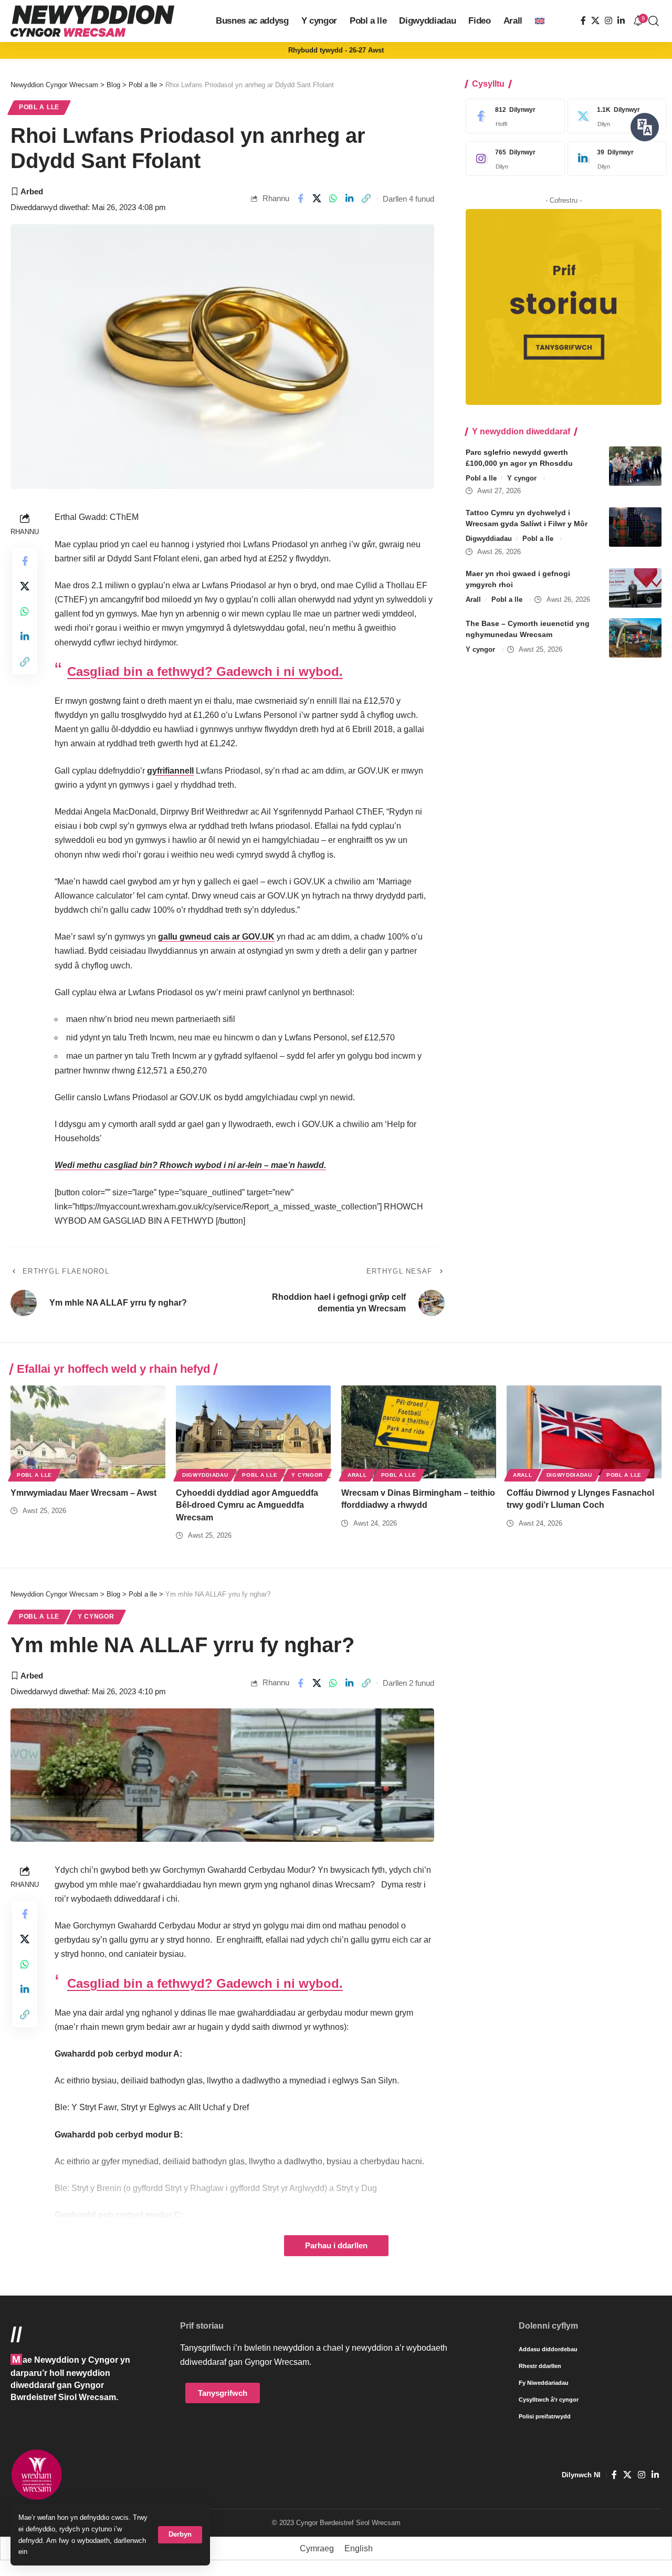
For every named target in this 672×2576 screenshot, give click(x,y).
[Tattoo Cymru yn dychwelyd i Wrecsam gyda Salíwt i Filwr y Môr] (635, 527)
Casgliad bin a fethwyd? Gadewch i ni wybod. (205, 671)
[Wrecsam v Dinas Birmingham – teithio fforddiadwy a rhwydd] (419, 1432)
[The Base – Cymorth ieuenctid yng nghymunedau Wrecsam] (635, 638)
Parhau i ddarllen (336, 2246)
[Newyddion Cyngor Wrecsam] (92, 21)
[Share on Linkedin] (350, 199)
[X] (595, 21)
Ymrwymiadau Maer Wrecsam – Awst (83, 1493)
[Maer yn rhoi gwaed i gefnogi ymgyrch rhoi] (635, 588)
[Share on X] (317, 199)
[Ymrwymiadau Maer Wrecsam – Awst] (88, 1432)
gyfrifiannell (170, 771)
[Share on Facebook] (300, 199)
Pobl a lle (39, 107)
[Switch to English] (540, 21)
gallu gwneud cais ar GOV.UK (216, 937)
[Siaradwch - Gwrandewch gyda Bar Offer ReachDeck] (645, 127)
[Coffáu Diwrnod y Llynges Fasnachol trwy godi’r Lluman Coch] (584, 1432)
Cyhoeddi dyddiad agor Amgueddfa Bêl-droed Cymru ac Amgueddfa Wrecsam (247, 1505)
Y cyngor (522, 478)
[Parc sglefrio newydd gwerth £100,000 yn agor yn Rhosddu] (635, 466)
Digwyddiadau (489, 539)
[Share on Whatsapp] (333, 199)
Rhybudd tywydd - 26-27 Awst (336, 50)
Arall (473, 599)
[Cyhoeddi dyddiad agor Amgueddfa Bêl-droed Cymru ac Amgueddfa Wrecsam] (253, 1432)
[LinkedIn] (621, 21)
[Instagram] (608, 21)
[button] (180, 2535)
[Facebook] (583, 21)
